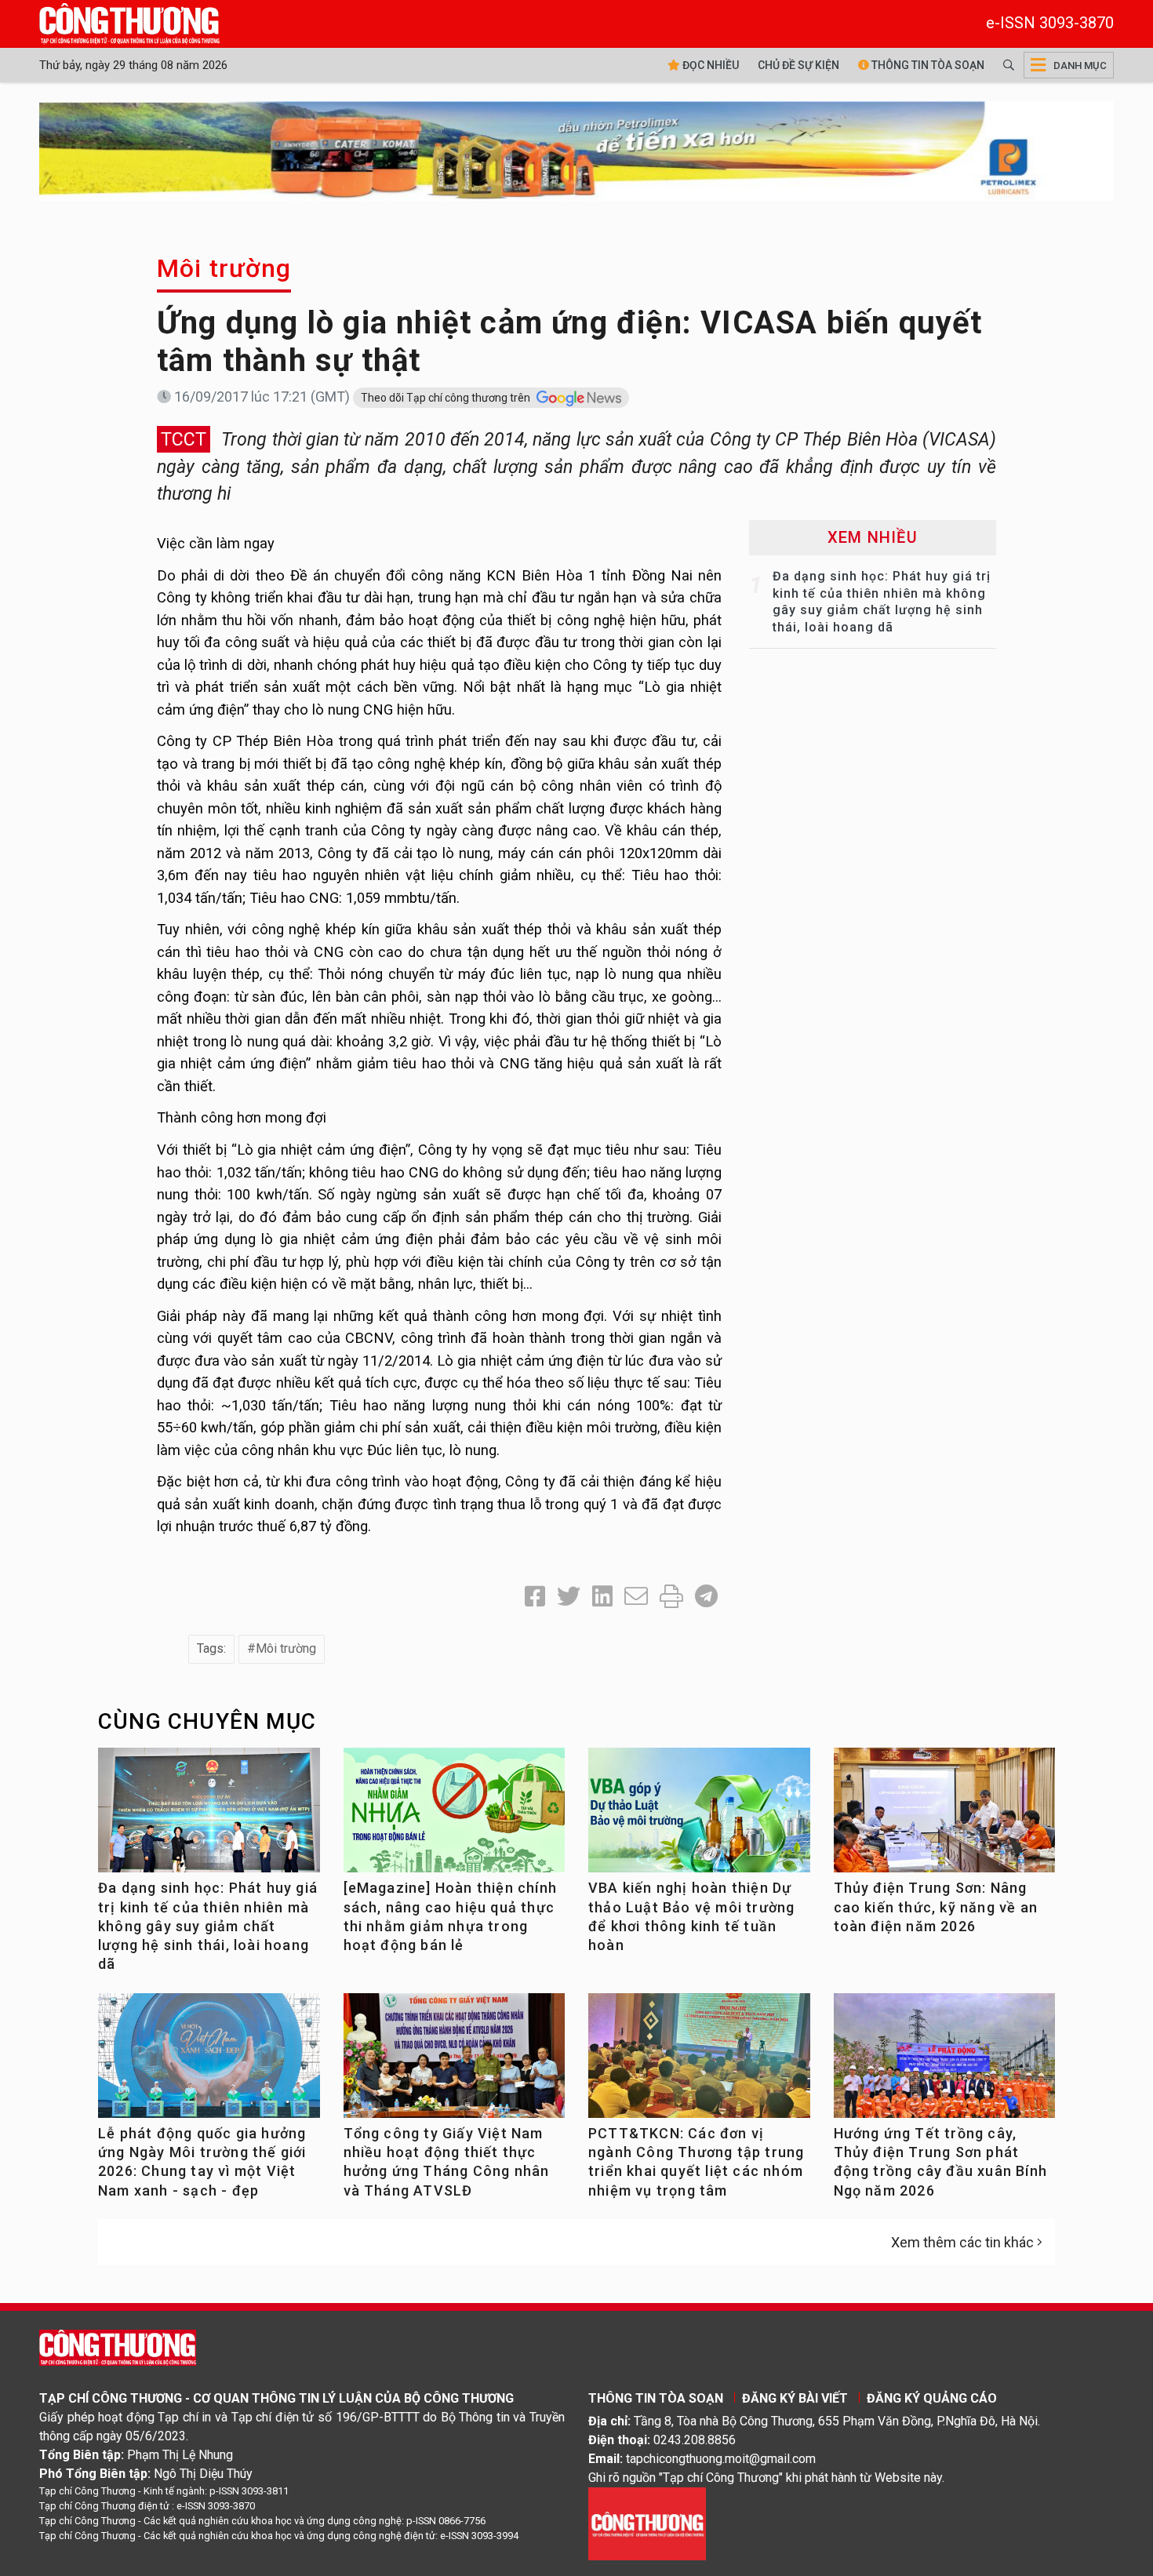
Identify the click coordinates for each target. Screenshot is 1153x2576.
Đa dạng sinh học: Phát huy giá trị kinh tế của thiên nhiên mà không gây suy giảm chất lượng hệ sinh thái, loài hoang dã (208, 1926)
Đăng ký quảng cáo (932, 2398)
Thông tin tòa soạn (927, 65)
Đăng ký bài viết (795, 2398)
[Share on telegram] (706, 1597)
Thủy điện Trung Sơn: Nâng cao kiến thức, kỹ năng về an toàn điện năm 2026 (936, 1907)
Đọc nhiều (709, 65)
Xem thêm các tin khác (962, 2242)
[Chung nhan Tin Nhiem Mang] (647, 2523)
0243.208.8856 (695, 2440)
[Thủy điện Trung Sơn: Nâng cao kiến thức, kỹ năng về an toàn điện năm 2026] (945, 1816)
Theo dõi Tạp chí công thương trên (447, 398)
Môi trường (224, 268)
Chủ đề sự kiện (798, 65)
